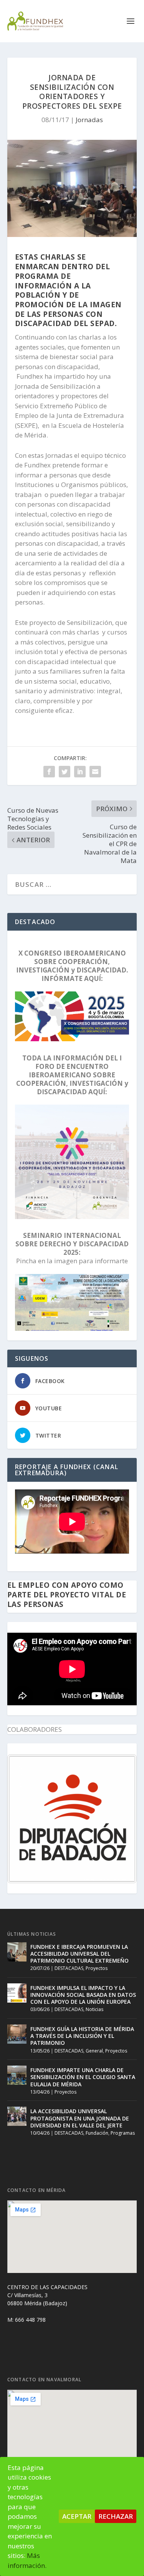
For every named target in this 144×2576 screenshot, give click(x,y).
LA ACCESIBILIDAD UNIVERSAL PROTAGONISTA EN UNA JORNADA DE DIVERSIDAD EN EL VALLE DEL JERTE (80, 2118)
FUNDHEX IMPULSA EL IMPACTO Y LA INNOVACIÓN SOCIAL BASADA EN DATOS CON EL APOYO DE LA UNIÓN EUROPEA (83, 1995)
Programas (123, 2133)
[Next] (121, 1819)
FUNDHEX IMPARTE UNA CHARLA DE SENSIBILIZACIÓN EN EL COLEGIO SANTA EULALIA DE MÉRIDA (83, 2077)
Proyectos (97, 1968)
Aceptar (77, 2516)
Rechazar (116, 2516)
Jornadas (89, 120)
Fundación (97, 2133)
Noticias (94, 2009)
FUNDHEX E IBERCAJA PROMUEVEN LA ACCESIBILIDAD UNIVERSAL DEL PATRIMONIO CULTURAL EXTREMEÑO (79, 1954)
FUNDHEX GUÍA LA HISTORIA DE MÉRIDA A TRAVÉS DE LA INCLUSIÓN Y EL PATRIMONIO (82, 2036)
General (94, 2051)
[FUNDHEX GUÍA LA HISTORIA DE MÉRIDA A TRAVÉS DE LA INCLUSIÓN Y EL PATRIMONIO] (17, 2034)
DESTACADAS (69, 1968)
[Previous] (23, 1819)
